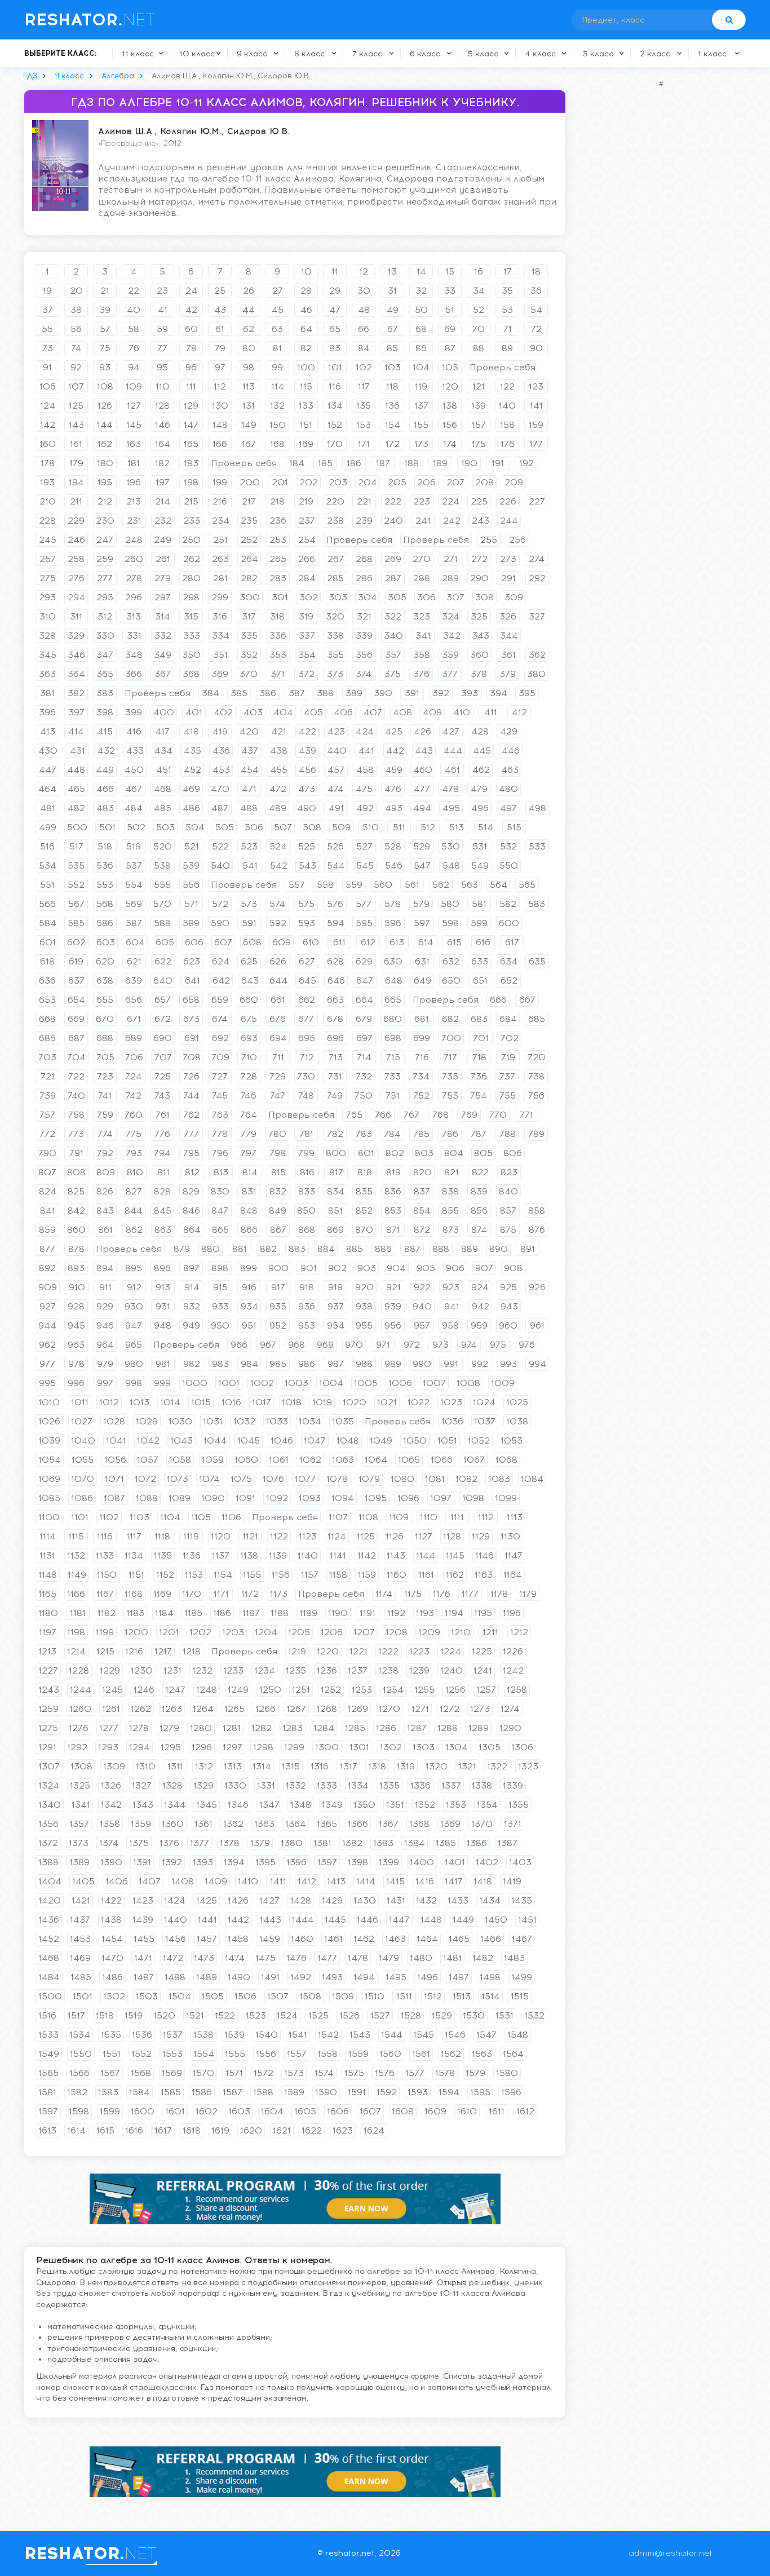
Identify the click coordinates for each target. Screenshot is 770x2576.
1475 (265, 1958)
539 (191, 866)
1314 (262, 1766)
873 (451, 1230)
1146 (484, 1555)
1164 (513, 1575)
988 (364, 1364)
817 (336, 1172)
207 (455, 482)
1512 (433, 1996)
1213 (47, 1651)
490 (307, 808)
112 (220, 386)
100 (306, 367)
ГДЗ (30, 76)
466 (105, 789)
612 (368, 942)
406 (343, 712)
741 (105, 1096)
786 (450, 1134)
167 (249, 444)
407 (373, 712)
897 (191, 1268)
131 (249, 406)
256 (517, 540)
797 (249, 1153)
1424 (175, 1900)
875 (508, 1230)
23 (162, 291)
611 (339, 942)
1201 (169, 1632)
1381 (322, 1843)
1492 (301, 1977)
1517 (76, 2015)
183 (191, 463)
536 (105, 866)
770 (498, 1115)
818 (365, 1172)
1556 (266, 2054)
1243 (49, 1690)
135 (364, 406)
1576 (385, 2073)
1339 (513, 1785)
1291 (47, 1747)
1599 (110, 2111)
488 (249, 808)
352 (249, 655)
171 (364, 444)
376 (421, 674)
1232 (202, 1670)
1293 (108, 1747)
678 (335, 1019)
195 (105, 482)
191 (498, 463)
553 (105, 885)
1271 (420, 1709)
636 (47, 981)
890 (499, 1249)
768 (441, 1115)
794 (162, 1153)
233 (192, 521)
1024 (484, 1402)
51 (450, 310)
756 (536, 1096)
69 (450, 329)
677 (306, 1019)
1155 (252, 1575)
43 (220, 310)
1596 (511, 2092)
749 (335, 1096)
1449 (463, 1920)
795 (191, 1153)
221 (364, 501)
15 (450, 271)
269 (393, 559)
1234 (265, 1670)
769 (469, 1115)
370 (249, 674)
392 (441, 693)
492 (365, 808)
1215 (105, 1651)
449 (105, 770)
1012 (109, 1402)
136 (392, 406)
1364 (296, 1824)
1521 (195, 2015)
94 (134, 367)
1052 (479, 1440)
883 (297, 1249)
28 (306, 291)
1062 (310, 1460)
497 (508, 808)
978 (76, 1364)
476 (393, 789)
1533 (48, 2035)
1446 (368, 1920)
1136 (192, 1555)
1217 (163, 1651)
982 (192, 1364)
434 (163, 751)
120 (450, 386)
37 (48, 310)
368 (191, 674)
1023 (451, 1402)
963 (76, 1345)
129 (191, 406)
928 (76, 1306)
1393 (203, 1862)
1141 (338, 1555)
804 (454, 1153)
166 (220, 444)
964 (105, 1345)
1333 (327, 1785)
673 (191, 1019)
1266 (265, 1709)
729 (278, 1076)
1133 (105, 1555)
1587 (233, 2092)
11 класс (69, 76)
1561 (421, 2054)
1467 (522, 1939)
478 (450, 789)
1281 (232, 1728)
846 (191, 1210)
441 (366, 751)
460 (423, 770)
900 (278, 1268)
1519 (134, 2015)
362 (537, 655)
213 (134, 501)
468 (163, 789)
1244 (81, 1690)
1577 (415, 2073)
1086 (82, 1498)
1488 (175, 1977)
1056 (115, 1460)
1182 (107, 1613)
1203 (233, 1632)
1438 (111, 1920)
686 (47, 1038)
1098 (473, 1498)
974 (469, 1345)
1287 (417, 1728)
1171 (221, 1594)
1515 (520, 1996)
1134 (134, 1555)
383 (105, 693)
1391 (142, 1862)
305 (397, 597)
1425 (207, 1900)
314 (163, 616)
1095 (376, 1498)
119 (421, 386)
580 (450, 904)
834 (336, 1191)
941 (452, 1306)
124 (48, 406)
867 (278, 1230)
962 (47, 1345)
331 (134, 636)
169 (306, 444)
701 (481, 1038)
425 (394, 731)
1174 (384, 1594)
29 (335, 291)
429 (509, 731)
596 (393, 923)
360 (479, 655)
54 (536, 310)
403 (253, 712)
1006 (400, 1383)
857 (508, 1210)
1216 (134, 1651)
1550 (81, 2054)
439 (307, 751)
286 (364, 578)
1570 (203, 2073)
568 (105, 904)
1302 (391, 1747)
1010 (49, 1402)
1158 (338, 1575)
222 (393, 501)
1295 (171, 1747)
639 (134, 981)
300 (250, 597)
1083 (499, 1479)
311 (76, 616)
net (90, 19)
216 (220, 501)
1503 (147, 1996)
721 (48, 1076)
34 (479, 291)
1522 (225, 2015)
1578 (445, 2073)
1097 (441, 1498)
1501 (83, 1996)
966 (239, 1345)
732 (364, 1076)
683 (479, 1019)
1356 (48, 1824)
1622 (312, 2130)
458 (365, 770)
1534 (80, 2035)
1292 (77, 1747)
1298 (263, 1747)
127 (134, 406)
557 (297, 885)
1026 (49, 1421)
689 (134, 1038)
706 (134, 1057)
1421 (81, 1900)
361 (508, 655)
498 (537, 808)
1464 (427, 1939)
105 (450, 367)
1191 (368, 1613)
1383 (383, 1843)
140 (507, 406)
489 (278, 808)
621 (134, 961)
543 (307, 866)
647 (365, 981)
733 (393, 1076)
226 (508, 501)
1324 (49, 1785)
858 (537, 1210)
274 (537, 559)
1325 (80, 1785)
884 (326, 1249)
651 (480, 981)
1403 (520, 1862)
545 (365, 866)
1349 (332, 1805)
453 (221, 770)
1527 (380, 2015)
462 (481, 770)
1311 (175, 1766)
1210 (461, 1632)
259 (105, 559)
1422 (111, 1900)
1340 (50, 1805)
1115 (76, 1536)
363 (47, 674)
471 (249, 789)
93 (105, 367)
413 (48, 731)
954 (336, 1325)
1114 (48, 1536)
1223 (419, 1651)
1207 (364, 1632)
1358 (110, 1824)
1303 (424, 1747)
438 (279, 751)
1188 (280, 1613)
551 (47, 885)
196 (134, 482)
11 (335, 271)
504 (195, 827)
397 (76, 712)
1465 (459, 1939)
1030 (180, 1421)
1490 (239, 1977)
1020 (355, 1402)
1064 (376, 1460)
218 (277, 501)
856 (479, 1210)
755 (508, 1096)
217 (249, 501)
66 (364, 329)
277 (105, 578)
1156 (281, 1575)
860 (76, 1230)
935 (278, 1306)
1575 (354, 2073)
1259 (48, 1709)
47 (335, 310)
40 (134, 310)
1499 (522, 1977)
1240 (452, 1670)
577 (364, 904)
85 (392, 348)
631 (422, 961)
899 (249, 1268)
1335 (390, 1785)
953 (307, 1325)
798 (278, 1153)
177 (536, 444)
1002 (262, 1383)
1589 (294, 2092)
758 (76, 1115)
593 (307, 923)
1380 (292, 1843)
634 (509, 961)
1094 (343, 1498)
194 (76, 482)
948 (163, 1325)
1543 (360, 2035)
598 (450, 923)
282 (249, 578)
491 (336, 808)
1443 (271, 1920)
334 (221, 636)
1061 (279, 1460)
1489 (207, 1977)
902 (337, 1268)
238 (335, 521)
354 (307, 655)
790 (47, 1153)
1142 (367, 1555)
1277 (109, 1728)
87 (450, 348)
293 (47, 597)
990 (422, 1364)
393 (470, 693)
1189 (308, 1613)
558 (325, 885)
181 (134, 463)
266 (307, 559)
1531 (505, 2015)
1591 (357, 2092)
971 (383, 1345)
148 (220, 425)
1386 (477, 1843)
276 (76, 578)
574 (277, 904)
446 (511, 751)
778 (220, 1134)
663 (335, 1000)
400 (164, 712)
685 (537, 1019)
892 (47, 1268)
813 (221, 1172)
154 (393, 425)
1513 (462, 1996)
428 (480, 731)
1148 (48, 1575)
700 (451, 1038)
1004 (331, 1383)
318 (277, 616)
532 (508, 846)
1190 (338, 1613)
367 (163, 674)
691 (192, 1038)
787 (479, 1134)
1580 (507, 2073)
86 (421, 348)
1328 (172, 1785)
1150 (107, 1575)
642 (221, 981)
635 (537, 961)
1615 (105, 2130)
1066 (442, 1460)
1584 (140, 2092)
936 (307, 1306)
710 (249, 1057)
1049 (381, 1440)
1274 (510, 1709)
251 (220, 540)
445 (482, 751)
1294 (140, 1747)
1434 (490, 1900)
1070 (83, 1479)
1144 (426, 1555)
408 (402, 712)
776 (162, 1134)
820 (422, 1172)
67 (393, 329)
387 (297, 693)
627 (307, 961)
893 (76, 1268)
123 (536, 386)
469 (191, 789)
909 (48, 1287)
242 (452, 521)
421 (279, 731)
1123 (308, 1536)
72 (536, 329)
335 (249, 636)
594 (336, 923)
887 (412, 1249)
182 (162, 463)
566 (47, 904)
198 (191, 482)
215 (191, 501)
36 (536, 291)
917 (278, 1287)
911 (105, 1287)
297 (163, 597)
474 (336, 789)
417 (162, 731)
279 (163, 578)
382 (76, 693)
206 (426, 482)
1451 (527, 1920)
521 (192, 846)
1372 (48, 1843)
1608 (403, 2111)
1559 (359, 2054)
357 (393, 655)
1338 (482, 1785)
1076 (273, 1479)
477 (422, 789)
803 (424, 1153)
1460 (302, 1939)
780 (277, 1134)
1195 (483, 1613)
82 (306, 348)
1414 (366, 1881)
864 (192, 1230)
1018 (292, 1402)
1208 (397, 1632)
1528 (411, 2015)
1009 (503, 1383)
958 (450, 1325)
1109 (399, 1517)
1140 (308, 1555)
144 (105, 425)
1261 (111, 1709)
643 (250, 981)
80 (249, 348)
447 (48, 770)
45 (278, 310)
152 (335, 425)
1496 (428, 1977)
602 (76, 942)
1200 (136, 1632)
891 (528, 1249)
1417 (454, 1881)
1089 (180, 1498)
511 (399, 827)
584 (48, 923)
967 (268, 1345)
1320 (437, 1766)
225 (479, 501)
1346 (238, 1805)
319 (306, 616)
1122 (279, 1536)
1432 (426, 1900)
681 (422, 1019)
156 (450, 425)
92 (76, 367)
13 (392, 271)
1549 (49, 2054)
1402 (487, 1862)
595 (364, 923)
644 (278, 981)
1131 (47, 1555)
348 (134, 655)
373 (335, 674)
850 (306, 1210)
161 (76, 444)
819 (393, 1172)
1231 (172, 1670)
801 (366, 1153)
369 (220, 674)
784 (392, 1134)
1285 (355, 1728)
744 (191, 1096)
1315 (291, 1766)
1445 (335, 1920)
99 (277, 367)
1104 (170, 1517)
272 (479, 559)
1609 (435, 2111)
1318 (377, 1766)
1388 (48, 1862)
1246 (144, 1690)
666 (498, 1000)
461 (452, 770)
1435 (522, 1900)
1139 (278, 1555)
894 (105, 1268)
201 (280, 482)
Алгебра (118, 76)
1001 (229, 1383)
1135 (163, 1555)
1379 (260, 1843)
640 (163, 981)
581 (479, 904)
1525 (318, 2015)
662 (307, 1000)
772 (47, 1134)
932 (192, 1306)
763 (220, 1115)
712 (307, 1057)
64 (306, 329)
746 (249, 1096)
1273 (480, 1709)
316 (220, 616)
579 (421, 904)
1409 (216, 1881)
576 (335, 904)
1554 (204, 2054)
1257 (486, 1690)
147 (191, 425)
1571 (234, 2073)
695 (307, 1038)
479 (479, 789)
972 (412, 1345)
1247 (175, 1690)
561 (412, 885)
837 (422, 1191)
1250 (270, 1690)
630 (393, 961)
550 (509, 866)
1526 (349, 2015)
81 (277, 348)
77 (162, 348)
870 (364, 1230)
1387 (508, 1843)
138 (450, 406)
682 (450, 1019)
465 (76, 789)
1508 (310, 1996)
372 (306, 674)
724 (134, 1076)
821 (452, 1172)
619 (76, 961)
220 (335, 501)
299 (220, 597)
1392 (172, 1862)
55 (47, 329)
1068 (506, 1460)
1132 (76, 1555)
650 (451, 981)
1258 (517, 1690)
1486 (112, 1977)
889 (470, 1249)
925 (508, 1287)
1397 (327, 1862)
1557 (297, 2054)
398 (105, 712)
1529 (442, 2015)
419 (220, 731)
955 (364, 1325)
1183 (135, 1613)
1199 (105, 1632)
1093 (310, 1498)
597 (422, 923)
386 (268, 693)
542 (279, 866)
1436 (49, 1920)
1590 (326, 2092)
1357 (79, 1824)
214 (163, 501)
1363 (264, 1824)
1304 (457, 1747)
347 (105, 655)
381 (47, 693)
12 (364, 271)
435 (193, 751)
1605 (305, 2111)
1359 (141, 1824)
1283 (293, 1728)
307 (455, 597)
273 (508, 559)
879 (182, 1249)
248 (134, 540)
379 (508, 674)
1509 (343, 1996)
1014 (170, 1402)
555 (162, 885)
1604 (272, 2111)
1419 (512, 1881)
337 (307, 636)
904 (396, 1268)
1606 (338, 2111)
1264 (203, 1709)
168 (277, 444)
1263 (172, 1709)
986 (307, 1364)
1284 (324, 1728)
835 (364, 1191)
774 (105, 1134)
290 (479, 578)
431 (78, 751)
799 (306, 1153)
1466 (491, 1939)
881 (240, 1249)
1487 (144, 1977)
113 (249, 386)
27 (278, 291)
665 (393, 1000)
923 (451, 1287)
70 (479, 329)
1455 (144, 1939)
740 (76, 1096)
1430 (365, 1900)
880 (211, 1249)
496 (480, 808)
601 (48, 942)
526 (335, 846)
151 (306, 425)
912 (134, 1287)
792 (105, 1153)
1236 (327, 1670)
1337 (451, 1785)
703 (47, 1057)
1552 (141, 2054)
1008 (468, 1383)
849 (278, 1210)
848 (249, 1210)
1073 (178, 1479)
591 (249, 923)
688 (105, 1038)
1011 (80, 1402)
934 (249, 1306)
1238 (388, 1670)
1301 (359, 1747)
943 (509, 1306)
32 (421, 291)
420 (249, 731)
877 (47, 1249)
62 (249, 329)
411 (491, 712)
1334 (358, 1785)
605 (165, 942)
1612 (525, 2111)
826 (105, 1191)
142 (48, 425)
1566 (79, 2073)
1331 (266, 1785)
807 (47, 1172)
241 (423, 521)
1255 (424, 1690)
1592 (387, 2092)
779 (249, 1134)
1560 (390, 2054)
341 (423, 636)
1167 (105, 1594)
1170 (192, 1594)
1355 (519, 1805)
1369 (450, 1824)
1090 (213, 1498)
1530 (474, 2015)
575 (306, 904)
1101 (80, 1517)
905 (426, 1268)
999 (162, 1383)
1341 (81, 1805)
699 (422, 1038)
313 (134, 616)
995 (47, 1383)
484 (134, 808)
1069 (49, 1479)
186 (354, 463)
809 (106, 1172)
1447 (399, 1920)
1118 (162, 1536)
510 (371, 827)
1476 (297, 1958)
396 (47, 712)
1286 (386, 1728)
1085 (49, 1498)
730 (306, 1076)
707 (163, 1057)
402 (223, 712)
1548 (518, 2035)
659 (220, 1000)
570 (162, 904)
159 (536, 425)
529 (422, 846)
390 (383, 693)
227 (537, 501)
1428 (301, 1900)
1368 (419, 1824)
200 (250, 482)
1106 (231, 1517)
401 (194, 712)
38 (76, 310)
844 (134, 1210)
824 (48, 1191)
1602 (207, 2111)
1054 (50, 1460)
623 (192, 961)
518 (105, 846)
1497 (459, 1977)
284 (307, 578)
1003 (297, 1383)
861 (105, 1230)
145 (134, 425)
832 (278, 1191)
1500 (50, 1996)
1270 (390, 1709)
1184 (164, 1613)
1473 (204, 1958)
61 (220, 329)
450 (134, 770)
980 (134, 1364)
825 (76, 1191)
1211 (490, 1632)
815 (278, 1172)
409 (432, 712)
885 (355, 1249)
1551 (112, 2054)
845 (163, 1210)
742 (134, 1096)
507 (283, 827)
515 (514, 827)
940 (422, 1306)
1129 (481, 1536)
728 (249, 1076)
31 (392, 291)
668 (47, 1019)
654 (76, 1000)
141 (536, 406)
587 (134, 923)
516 (47, 846)
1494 (364, 1977)
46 (306, 310)
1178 (499, 1594)
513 (457, 827)
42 (191, 310)
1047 (315, 1440)
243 (481, 521)
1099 (506, 1498)
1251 (301, 1690)
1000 (195, 1383)
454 (250, 770)
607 (223, 942)
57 (105, 329)
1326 (111, 1785)
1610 (467, 2111)
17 (508, 271)
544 (336, 866)
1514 (491, 1996)
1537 (173, 2035)
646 (336, 981)
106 (48, 386)
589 (191, 923)
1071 (114, 1479)
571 (191, 904)
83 (335, 348)
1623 (343, 2130)
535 (76, 866)
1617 (163, 2130)
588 (162, 923)
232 (163, 521)
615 (454, 942)
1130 (510, 1536)
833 (307, 1191)
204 (368, 482)
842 (76, 1210)
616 (483, 942)
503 (165, 827)
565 (527, 885)
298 (191, 597)
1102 (109, 1517)
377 (450, 674)
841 (48, 1210)
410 (462, 712)
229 (76, 521)
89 (507, 348)
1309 (114, 1766)
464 (47, 789)
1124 (337, 1536)
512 (428, 827)
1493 (332, 1977)
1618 (192, 2130)
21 (105, 291)
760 (134, 1115)
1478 (358, 1958)
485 (163, 808)
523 (249, 846)
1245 (112, 1690)
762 (191, 1115)
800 (336, 1153)
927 (48, 1306)
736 (479, 1076)
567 (76, 904)
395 (527, 693)
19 (47, 291)
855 (450, 1210)
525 (307, 846)
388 (325, 693)
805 (483, 1153)
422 (307, 731)
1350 (364, 1805)
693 (249, 1038)
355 (335, 655)
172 (393, 444)
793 (134, 1153)
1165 (47, 1594)
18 (536, 271)
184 (297, 463)
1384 (415, 1843)
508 (312, 827)
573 (249, 904)
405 (313, 712)
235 (249, 521)
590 (220, 923)
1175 (413, 1594)
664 (364, 1000)
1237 (358, 1670)
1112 (486, 1517)
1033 (277, 1421)
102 (364, 367)
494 (422, 808)
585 (76, 923)
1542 (328, 2035)
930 (134, 1306)
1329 (203, 1785)
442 (395, 751)
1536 (142, 2035)
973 (441, 1345)
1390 (111, 1862)
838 (450, 1191)
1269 (358, 1709)
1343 (143, 1805)
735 (450, 1076)
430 (48, 751)
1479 (389, 1958)
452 (193, 770)
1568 (141, 2073)
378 (479, 674)
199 (220, 482)
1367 (389, 1824)
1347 (269, 1805)
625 (249, 961)
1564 (513, 2054)
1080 (402, 1479)
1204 (266, 1632)
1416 (425, 1881)
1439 (143, 1920)
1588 (263, 2092)
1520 (164, 2015)
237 (307, 521)
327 (537, 616)
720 (537, 1057)
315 (191, 616)
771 (526, 1115)
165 (191, 444)
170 (335, 444)
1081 (435, 1479)
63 (277, 329)
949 (191, 1325)
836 (393, 1191)
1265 (234, 1709)
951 (249, 1325)
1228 (79, 1670)
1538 (203, 2035)
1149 (77, 1575)
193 (47, 482)
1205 (299, 1632)
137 (421, 406)
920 (364, 1287)
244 (509, 521)
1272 (450, 1709)
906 (455, 1268)
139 (479, 406)
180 (105, 463)
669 (76, 1019)
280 (191, 578)
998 (134, 1383)
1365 (327, 1824)
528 (393, 846)
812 (192, 1172)
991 (451, 1364)
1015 (201, 1402)
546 (394, 866)
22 (134, 291)
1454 (112, 1939)
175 (479, 444)
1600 (143, 2111)
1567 (110, 2073)
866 (249, 1230)
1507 (278, 1996)
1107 (338, 1517)
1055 (83, 1460)
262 (192, 559)
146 (163, 425)
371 (278, 674)
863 (163, 1230)
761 (163, 1115)
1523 (256, 2015)
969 (325, 1345)
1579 (475, 2073)
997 (105, 1383)
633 (480, 961)
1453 (80, 1939)
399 (134, 712)
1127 (424, 1536)
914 (192, 1287)
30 (364, 291)
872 (422, 1230)
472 (278, 789)
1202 (200, 1632)
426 (422, 731)
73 (48, 348)
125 (76, 406)
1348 (301, 1805)
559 (354, 885)
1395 (265, 1862)
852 (364, 1210)
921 (393, 1287)
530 (451, 846)
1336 (421, 1785)
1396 (297, 1862)
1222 (388, 1651)
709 (220, 1057)
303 (338, 597)
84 (364, 348)
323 (422, 616)
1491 (270, 1977)
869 (335, 1230)
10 (306, 271)
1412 (307, 1881)
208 (484, 482)
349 (163, 655)
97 (220, 367)
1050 (415, 1440)
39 (105, 310)
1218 (192, 1651)
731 (335, 1076)
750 (364, 1096)
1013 (140, 1402)
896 (162, 1268)
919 (335, 1287)
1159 (367, 1575)
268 (364, 559)
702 (510, 1038)
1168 (134, 1594)
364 (76, 674)
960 (508, 1325)
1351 (395, 1805)
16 (479, 271)
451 (164, 770)
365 (105, 674)
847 (220, 1210)
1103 (140, 1517)
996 (76, 1383)
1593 (418, 2092)
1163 (484, 1575)
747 (278, 1096)
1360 (173, 1824)
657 (163, 1000)
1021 (387, 1402)
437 (250, 751)
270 (422, 559)
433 (135, 751)
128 (162, 406)
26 (249, 291)
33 (450, 291)
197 (163, 482)
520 (163, 846)
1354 (487, 1805)
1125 (366, 1536)
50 (421, 310)
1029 (147, 1421)
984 (249, 1364)
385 (239, 693)
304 (368, 597)
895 (134, 1268)
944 (47, 1325)
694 (278, 1038)
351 (220, 655)
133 (306, 406)
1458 (238, 1939)
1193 (425, 1613)
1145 (455, 1555)
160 (48, 444)
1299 (294, 1747)
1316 (320, 1766)
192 (526, 463)
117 (364, 386)
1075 (241, 1479)
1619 (220, 2130)
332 (163, 636)
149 (249, 425)
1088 (147, 1498)
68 (421, 329)
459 (394, 770)
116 (335, 386)
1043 (182, 1440)
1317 (349, 1766)
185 (325, 463)
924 (480, 1287)
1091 (245, 1498)
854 (422, 1210)
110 (163, 386)
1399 (389, 1862)
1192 (396, 1613)
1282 (262, 1728)
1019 (322, 1402)
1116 (105, 1536)
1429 (332, 1900)
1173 (279, 1594)
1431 (396, 1900)
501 (107, 827)
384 (211, 693)
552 (76, 885)
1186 (222, 1613)
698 (393, 1038)
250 (191, 540)
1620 (251, 2130)
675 (249, 1019)
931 (163, 1306)
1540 (267, 2035)
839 (479, 1191)
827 (134, 1191)
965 (134, 1345)
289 (450, 578)
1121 (250, 1536)
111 (191, 386)
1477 (327, 1958)
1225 (482, 1651)
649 (422, 981)
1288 (448, 1728)
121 (479, 386)
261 (163, 559)
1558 (328, 2054)
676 (278, 1019)
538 (162, 866)
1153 (194, 1575)
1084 (532, 1479)
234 (221, 521)
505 (225, 827)
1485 (81, 1977)
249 (163, 540)
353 (278, 655)
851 (335, 1210)
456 (307, 770)
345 (48, 655)
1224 (451, 1651)
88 (479, 348)
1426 (238, 1900)
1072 (145, 1479)
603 (106, 942)
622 (163, 961)
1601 (175, 2111)
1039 (49, 1440)
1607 (370, 2111)
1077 (305, 1479)
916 (249, 1287)
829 (191, 1191)
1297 (233, 1747)
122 (507, 386)
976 (527, 1345)
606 (194, 942)
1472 (173, 1958)
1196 (512, 1613)
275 (48, 578)
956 (393, 1325)
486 (191, 808)
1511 (404, 1996)
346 (76, 655)
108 (105, 386)
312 (105, 616)
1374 (109, 1843)
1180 (48, 1613)
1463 (395, 1939)
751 (393, 1096)
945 (76, 1325)
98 (249, 367)
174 (450, 444)
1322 (497, 1766)
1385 (446, 1843)
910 (77, 1287)
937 (336, 1306)
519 (134, 846)
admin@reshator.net (670, 2553)
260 (134, 559)
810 (135, 1172)
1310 (146, 1766)
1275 (48, 1728)
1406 (117, 1881)
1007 (434, 1383)
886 (383, 1249)
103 (393, 367)
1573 (294, 2073)
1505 (213, 1996)
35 (507, 291)
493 (394, 808)
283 (278, 578)
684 (508, 1019)
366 (134, 674)
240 (393, 521)
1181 (78, 1613)
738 (536, 1076)
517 (76, 846)
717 (450, 1057)
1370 (482, 1824)
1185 (193, 1613)
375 (393, 674)
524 (278, 846)
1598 (79, 2111)
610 (311, 942)
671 (134, 1019)
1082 (466, 1479)
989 (393, 1364)
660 (249, 1000)
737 (507, 1076)
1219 (297, 1651)
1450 (496, 1920)
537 (134, 866)
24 (191, 291)
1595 (480, 2092)
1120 (221, 1536)
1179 (528, 1594)
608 (252, 942)
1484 (49, 1977)
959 (479, 1325)
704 (76, 1057)
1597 (48, 2111)
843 (105, 1210)
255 (489, 540)
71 (508, 329)
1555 (235, 2054)
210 (48, 501)
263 (220, 559)
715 (393, 1057)
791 (76, 1153)
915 (220, 1287)
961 (537, 1325)
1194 (454, 1613)
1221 (359, 1651)
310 (48, 616)
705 (105, 1057)
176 (508, 444)
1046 (282, 1440)
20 (76, 291)
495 (451, 808)
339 (364, 636)
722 (76, 1076)
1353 (456, 1805)
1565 (48, 2073)
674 (220, 1019)
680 (393, 1019)
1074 (209, 1479)
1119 (191, 1536)
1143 (396, 1555)
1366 (358, 1824)
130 (220, 406)
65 (335, 329)
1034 (310, 1421)
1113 (515, 1517)
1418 (483, 1881)
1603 (239, 2111)
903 (367, 1268)
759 (105, 1115)
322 (393, 616)
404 (283, 712)
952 (278, 1325)
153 (364, 425)
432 (106, 751)
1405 (83, 1881)
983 (220, 1364)
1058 (180, 1460)
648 (394, 981)
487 (220, 808)
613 (397, 942)
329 (76, 636)
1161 (426, 1575)
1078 (337, 1479)
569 (134, 904)
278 (134, 578)
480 (508, 789)
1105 (201, 1517)
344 (509, 636)
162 (105, 444)
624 (221, 961)
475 (364, 789)
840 (508, 1191)
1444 (303, 1920)
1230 (142, 1670)
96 (191, 367)
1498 (490, 1977)
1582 (77, 2092)
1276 (79, 1728)
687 (76, 1038)
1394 (234, 1862)
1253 (362, 1690)
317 (249, 616)
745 (220, 1096)
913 (163, 1287)
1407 (150, 1881)
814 (250, 1172)
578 (393, 904)
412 (519, 712)
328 (47, 636)
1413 (336, 1881)
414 (76, 731)
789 (536, 1134)
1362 (233, 1824)
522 (220, 846)
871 (393, 1230)
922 (422, 1287)
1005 (366, 1383)
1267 (296, 1709)
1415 (395, 1881)
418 (191, 731)
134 (335, 406)
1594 (449, 2092)
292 (537, 578)
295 (105, 597)
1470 (112, 1958)
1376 (169, 1843)
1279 (169, 1728)
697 (364, 1038)
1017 (262, 1402)
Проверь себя (503, 367)
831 (249, 1191)
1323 (528, 1766)
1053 (512, 1440)
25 (220, 291)
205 (397, 482)
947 (134, 1325)
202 (309, 482)
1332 (296, 1785)
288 (422, 578)
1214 (76, 1651)
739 (48, 1096)
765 (354, 1115)
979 (105, 1364)
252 (249, 540)
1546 (455, 2035)
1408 (183, 1881)
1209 (429, 1632)
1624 (374, 2130)
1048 (348, 1440)
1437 (80, 1920)
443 (424, 751)
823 (509, 1172)
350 (191, 655)
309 (514, 597)
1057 (148, 1460)
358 (422, 655)
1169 (162, 1594)
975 (498, 1345)
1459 (270, 1939)
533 (537, 846)
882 (268, 1249)
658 (191, 1000)
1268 (327, 1709)
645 (307, 981)
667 (527, 1000)
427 (451, 731)
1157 (310, 1575)
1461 (333, 1939)
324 (451, 616)
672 (163, 1019)
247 (105, 540)
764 (249, 1115)
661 (278, 1000)
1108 (368, 1517)
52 (479, 310)
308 (484, 597)
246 (76, 540)
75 (105, 348)
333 (192, 636)
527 (364, 846)
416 (134, 731)
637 (76, 981)
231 (134, 521)
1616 (134, 2130)
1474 (235, 1958)
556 (191, 885)
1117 (134, 1536)
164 (163, 444)
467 (134, 789)
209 (514, 482)
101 (335, 367)
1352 (425, 1805)
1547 (486, 2035)
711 (278, 1057)
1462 (364, 1939)
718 (479, 1057)
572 (220, 904)
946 (105, 1325)
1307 (49, 1766)
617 (512, 942)
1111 (457, 1517)
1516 (47, 2015)
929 (105, 1306)
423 (336, 731)
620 (105, 961)
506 (254, 827)
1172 (250, 1594)
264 (249, 559)
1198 (76, 1632)
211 (76, 501)
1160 (397, 1575)
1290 (510, 1728)
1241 (483, 1670)
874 (479, 1230)
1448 (431, 1920)
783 (364, 1134)
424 (365, 731)
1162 (455, 1575)
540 (220, 866)
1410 (248, 1881)
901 (309, 1268)
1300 (327, 1747)
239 (364, 521)
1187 (251, 1613)
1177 (470, 1594)
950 (220, 1325)
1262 (141, 1709)
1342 (111, 1805)
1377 (200, 1843)
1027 (82, 1421)
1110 (429, 1517)
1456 (176, 1939)
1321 (467, 1766)
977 (47, 1364)
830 (220, 1191)
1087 (114, 1498)
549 (480, 866)
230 (105, 521)
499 (48, 827)
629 (364, 961)
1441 (207, 1920)
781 (306, 1134)
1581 (47, 2092)
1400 (422, 1862)
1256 (455, 1690)
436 (221, 751)
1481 (452, 1958)
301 (280, 597)
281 (220, 578)
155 (421, 425)
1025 (517, 1402)
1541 (298, 2035)
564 (499, 885)
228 (47, 521)
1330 (235, 1785)
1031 (213, 1421)
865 (220, 1230)
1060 (246, 1460)
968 (297, 1345)
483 (105, 808)
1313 (233, 1766)
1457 (207, 1939)
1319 (406, 1766)
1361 (203, 1824)
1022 (419, 1402)
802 (395, 1153)
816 (307, 1172)
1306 (522, 1747)
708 (192, 1057)
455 (279, 770)
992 (480, 1364)
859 (47, 1230)
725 (163, 1076)
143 (76, 425)
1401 (455, 1862)
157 (479, 425)
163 (134, 444)
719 (508, 1057)
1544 (392, 2035)
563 (470, 885)
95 (162, 367)
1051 (447, 1440)
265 (278, 559)
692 (220, 1038)
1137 (221, 1555)
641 (193, 981)
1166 (76, 1594)
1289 (479, 1728)
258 (76, 559)
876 (537, 1230)
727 (220, 1076)
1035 (343, 1421)
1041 (116, 1440)
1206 (332, 1632)
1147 (514, 1555)
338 (335, 636)
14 (421, 271)
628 (335, 961)
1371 (513, 1824)
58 (134, 329)
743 (162, 1096)
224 (451, 501)
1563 (482, 2054)
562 (441, 885)
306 (426, 597)
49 (393, 310)
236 (278, 521)
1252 (331, 1690)
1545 (424, 2035)
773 (76, 1134)
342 (452, 636)
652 (509, 981)
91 (47, 367)
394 (499, 693)
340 (393, 636)
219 (306, 501)
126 (105, 406)
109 (134, 386)
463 (510, 770)
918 (307, 1287)
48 (364, 310)
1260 (80, 1709)
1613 (47, 2130)
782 (335, 1134)
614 (426, 942)
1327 (142, 1785)
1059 (213, 1460)
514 (486, 827)
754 (479, 1096)
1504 (180, 1996)
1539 (234, 2035)
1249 (238, 1690)
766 (383, 1115)
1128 (452, 1536)
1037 (485, 1421)
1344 (175, 1805)
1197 (48, 1632)
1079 (369, 1479)
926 (537, 1287)
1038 (517, 1421)
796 (220, 1153)
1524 (287, 2015)
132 (277, 406)
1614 (76, 2130)
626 (278, 961)
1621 (282, 2130)
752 (421, 1096)
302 (309, 597)
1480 (421, 1958)
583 (537, 904)
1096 (408, 1498)
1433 (458, 1900)
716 (422, 1057)
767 (411, 1115)
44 (249, 310)
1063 (343, 1460)
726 (191, 1076)
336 (278, 636)
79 (220, 348)
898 (220, 1268)
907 (484, 1268)
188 (411, 463)
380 (536, 674)
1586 (202, 2092)
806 (513, 1153)
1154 (223, 1575)
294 (76, 597)
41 (163, 310)
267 (336, 559)
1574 (324, 2073)
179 (76, 463)
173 (421, 444)
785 (421, 1134)
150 (278, 425)
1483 (514, 1958)
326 (508, 616)
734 (421, 1076)
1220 (328, 1651)
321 (364, 616)
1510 (375, 1996)
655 (105, 1000)
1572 (264, 2073)
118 (392, 386)
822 (480, 1172)
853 (393, 1210)
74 (76, 348)
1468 (49, 1958)
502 (136, 827)
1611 (497, 2111)
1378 (230, 1843)
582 (508, 904)
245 (48, 540)
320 (335, 616)
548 (451, 866)
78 (191, 348)
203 (338, 482)
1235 (296, 1670)
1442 (238, 1920)
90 (536, 348)
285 (335, 578)
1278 (139, 1728)
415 (105, 731)
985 (278, 1364)
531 (480, 846)
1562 (451, 2054)
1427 (269, 1900)
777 (191, 1134)
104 (421, 367)
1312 (204, 1766)
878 (76, 1249)
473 (307, 789)
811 (163, 1172)
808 (76, 1172)
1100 (49, 1517)
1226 (513, 1651)
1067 (474, 1460)
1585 (171, 2092)
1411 (278, 1881)
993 (508, 1364)
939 (393, 1306)
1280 (201, 1728)
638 (105, 981)
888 (441, 1249)
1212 (519, 1632)
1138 (249, 1555)
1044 (215, 1440)
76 (134, 348)
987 (336, 1364)
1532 (534, 2015)
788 (508, 1134)
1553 (172, 2054)
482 (76, 808)
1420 (50, 1900)
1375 (139, 1843)
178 (48, 463)
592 (278, 923)
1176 (442, 1594)
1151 (136, 1575)
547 (422, 866)
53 (507, 310)
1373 (79, 1843)
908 (513, 1268)
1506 (245, 1996)
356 (364, 655)
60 (191, 329)
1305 (490, 1747)
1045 (249, 1440)
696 (335, 1038)
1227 (48, 1670)
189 (440, 463)
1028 (114, 1421)
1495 (396, 1977)
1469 (80, 1958)
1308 (81, 1766)
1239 (419, 1670)
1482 (483, 1958)
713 (336, 1057)
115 (306, 386)
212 (105, 501)
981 (163, 1364)
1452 (49, 1939)
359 (450, 655)
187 (383, 463)
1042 (148, 1440)
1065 (409, 1460)
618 (47, 961)
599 (479, 923)
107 (76, 386)
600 (509, 923)
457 (336, 770)
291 (508, 578)
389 (354, 693)
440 (337, 751)
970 (354, 1345)
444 (453, 751)
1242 (513, 1670)
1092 (277, 1498)
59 (162, 329)
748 (306, 1096)
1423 (143, 1900)
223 (422, 501)
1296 (202, 1747)
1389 (79, 1862)
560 (383, 885)
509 (341, 827)
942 (481, 1306)
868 (307, 1230)
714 (364, 1057)
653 (47, 1000)
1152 (165, 1575)
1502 (114, 1996)
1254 (393, 1690)
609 (282, 942)
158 (507, 425)
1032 (244, 1421)
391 (412, 693)
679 (364, 1019)
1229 (110, 1670)
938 (364, 1306)
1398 (358, 1862)
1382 (352, 1843)
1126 (395, 1536)
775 (134, 1134)
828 (162, 1191)
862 (134, 1230)
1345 (207, 1805)
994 (537, 1364)
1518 (105, 2015)
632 (451, 961)
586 (105, 923)
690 (163, 1038)
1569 (172, 2073)
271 (451, 559)
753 (450, 1096)
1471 (143, 1958)
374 (364, 674)
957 (422, 1325)
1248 (207, 1690)
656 (134, 1000)
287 (393, 578)
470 (220, 789)
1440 (176, 1920)
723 (105, 1076)
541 (250, 866)
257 (48, 559)
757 (47, 1115)
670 (105, 1019)
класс (138, 54)
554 (134, 885)
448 (76, 770)
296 (134, 597)
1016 (231, 1402)
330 (105, 636)
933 (220, 1306)
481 (48, 808)
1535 (111, 2035)
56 (76, 329)
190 (469, 463)
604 (135, 942)
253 (278, 540)
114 (278, 386)
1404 (50, 1881)
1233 (233, 1670)
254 (307, 540)
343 (481, 636)
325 (479, 616)
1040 (83, 1440)
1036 (452, 1421)
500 (77, 827)
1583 (108, 2092)
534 (48, 866)
